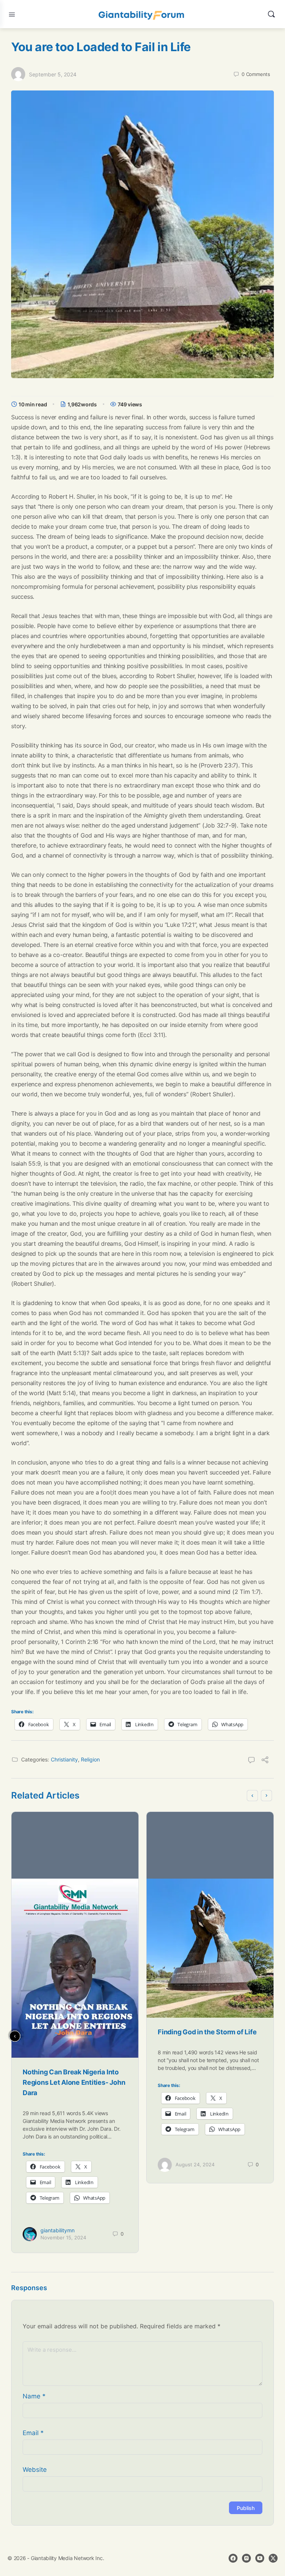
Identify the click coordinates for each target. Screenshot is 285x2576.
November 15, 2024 (63, 2238)
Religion (90, 1759)
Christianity (64, 1759)
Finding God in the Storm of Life (207, 2032)
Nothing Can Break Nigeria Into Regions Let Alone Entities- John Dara (74, 2082)
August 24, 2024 (195, 2164)
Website (35, 2470)
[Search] (271, 14)
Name (34, 2396)
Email (33, 2433)
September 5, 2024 (53, 74)
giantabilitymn (58, 2230)
